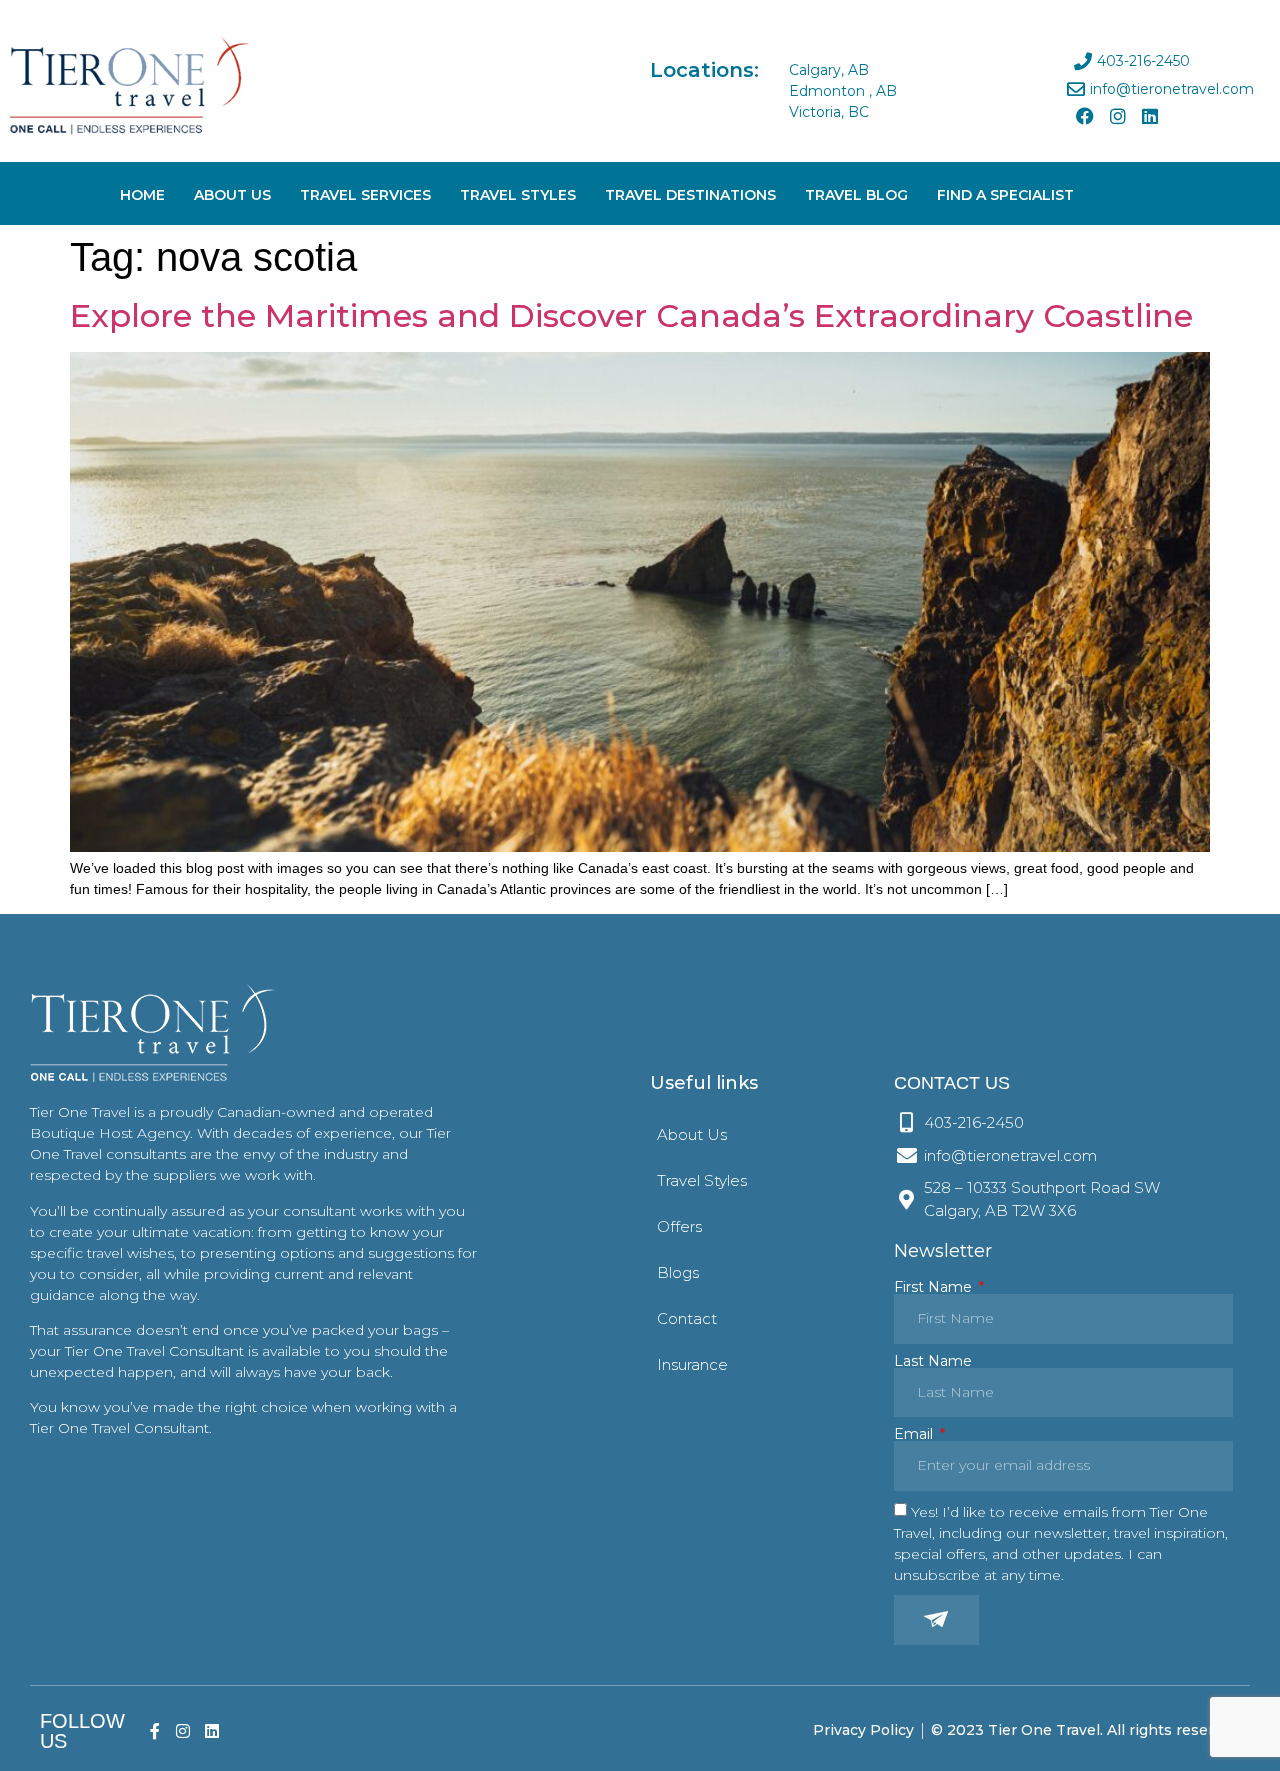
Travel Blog (856, 195)
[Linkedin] (1150, 116)
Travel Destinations (690, 195)
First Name (935, 1287)
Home (142, 195)
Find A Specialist (1005, 195)
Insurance (692, 1364)
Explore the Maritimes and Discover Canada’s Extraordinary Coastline (631, 315)
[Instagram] (1118, 116)
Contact (687, 1318)
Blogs (678, 1272)
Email (915, 1434)
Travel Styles (518, 195)
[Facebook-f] (154, 1730)
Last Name (933, 1361)
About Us (232, 195)
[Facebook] (1085, 116)
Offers (679, 1226)
